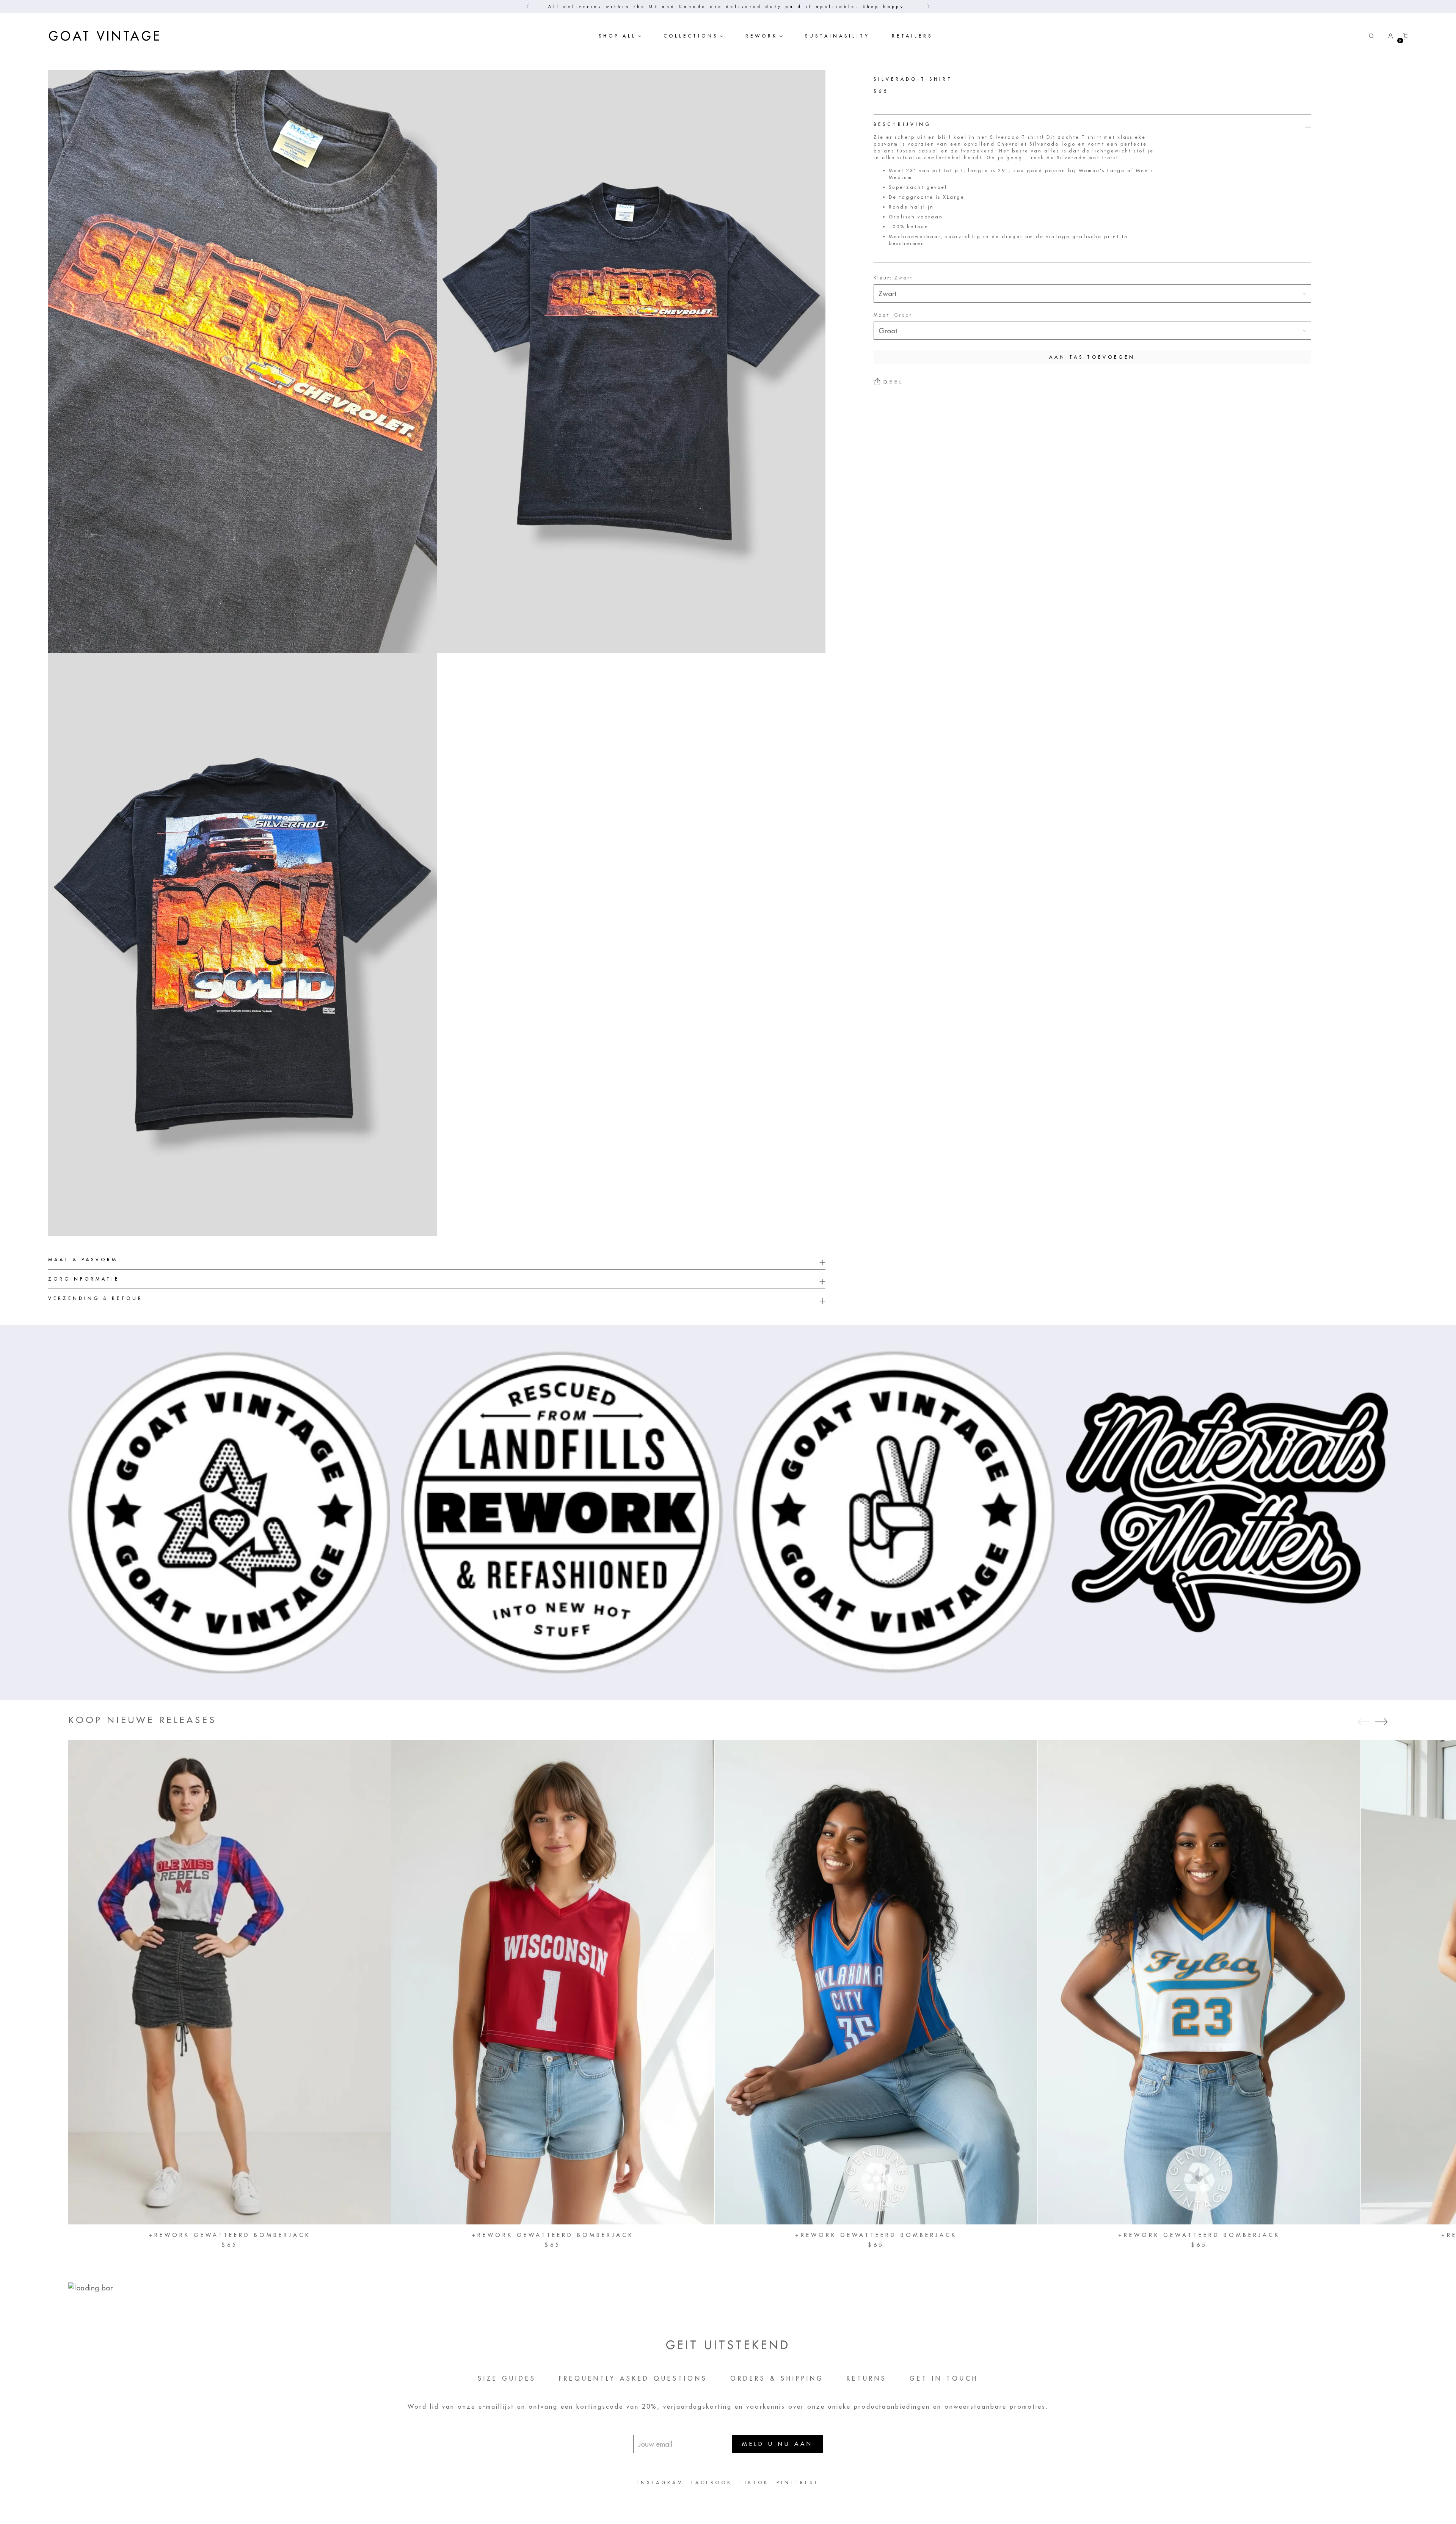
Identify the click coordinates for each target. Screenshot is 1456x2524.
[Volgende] (928, 6)
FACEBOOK (712, 2482)
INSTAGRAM (661, 2482)
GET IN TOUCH (944, 2378)
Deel (894, 382)
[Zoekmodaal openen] (1371, 36)
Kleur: (893, 278)
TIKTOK (754, 2482)
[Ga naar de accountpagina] (1387, 36)
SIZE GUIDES (507, 2378)
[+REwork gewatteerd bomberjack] (230, 1982)
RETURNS (867, 2378)
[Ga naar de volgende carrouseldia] (1381, 1722)
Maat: (893, 315)
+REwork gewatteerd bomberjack (230, 2235)
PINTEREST (798, 2482)
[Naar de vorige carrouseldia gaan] (1364, 1722)
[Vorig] (528, 6)
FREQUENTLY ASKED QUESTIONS (633, 2378)
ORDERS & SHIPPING (777, 2378)
